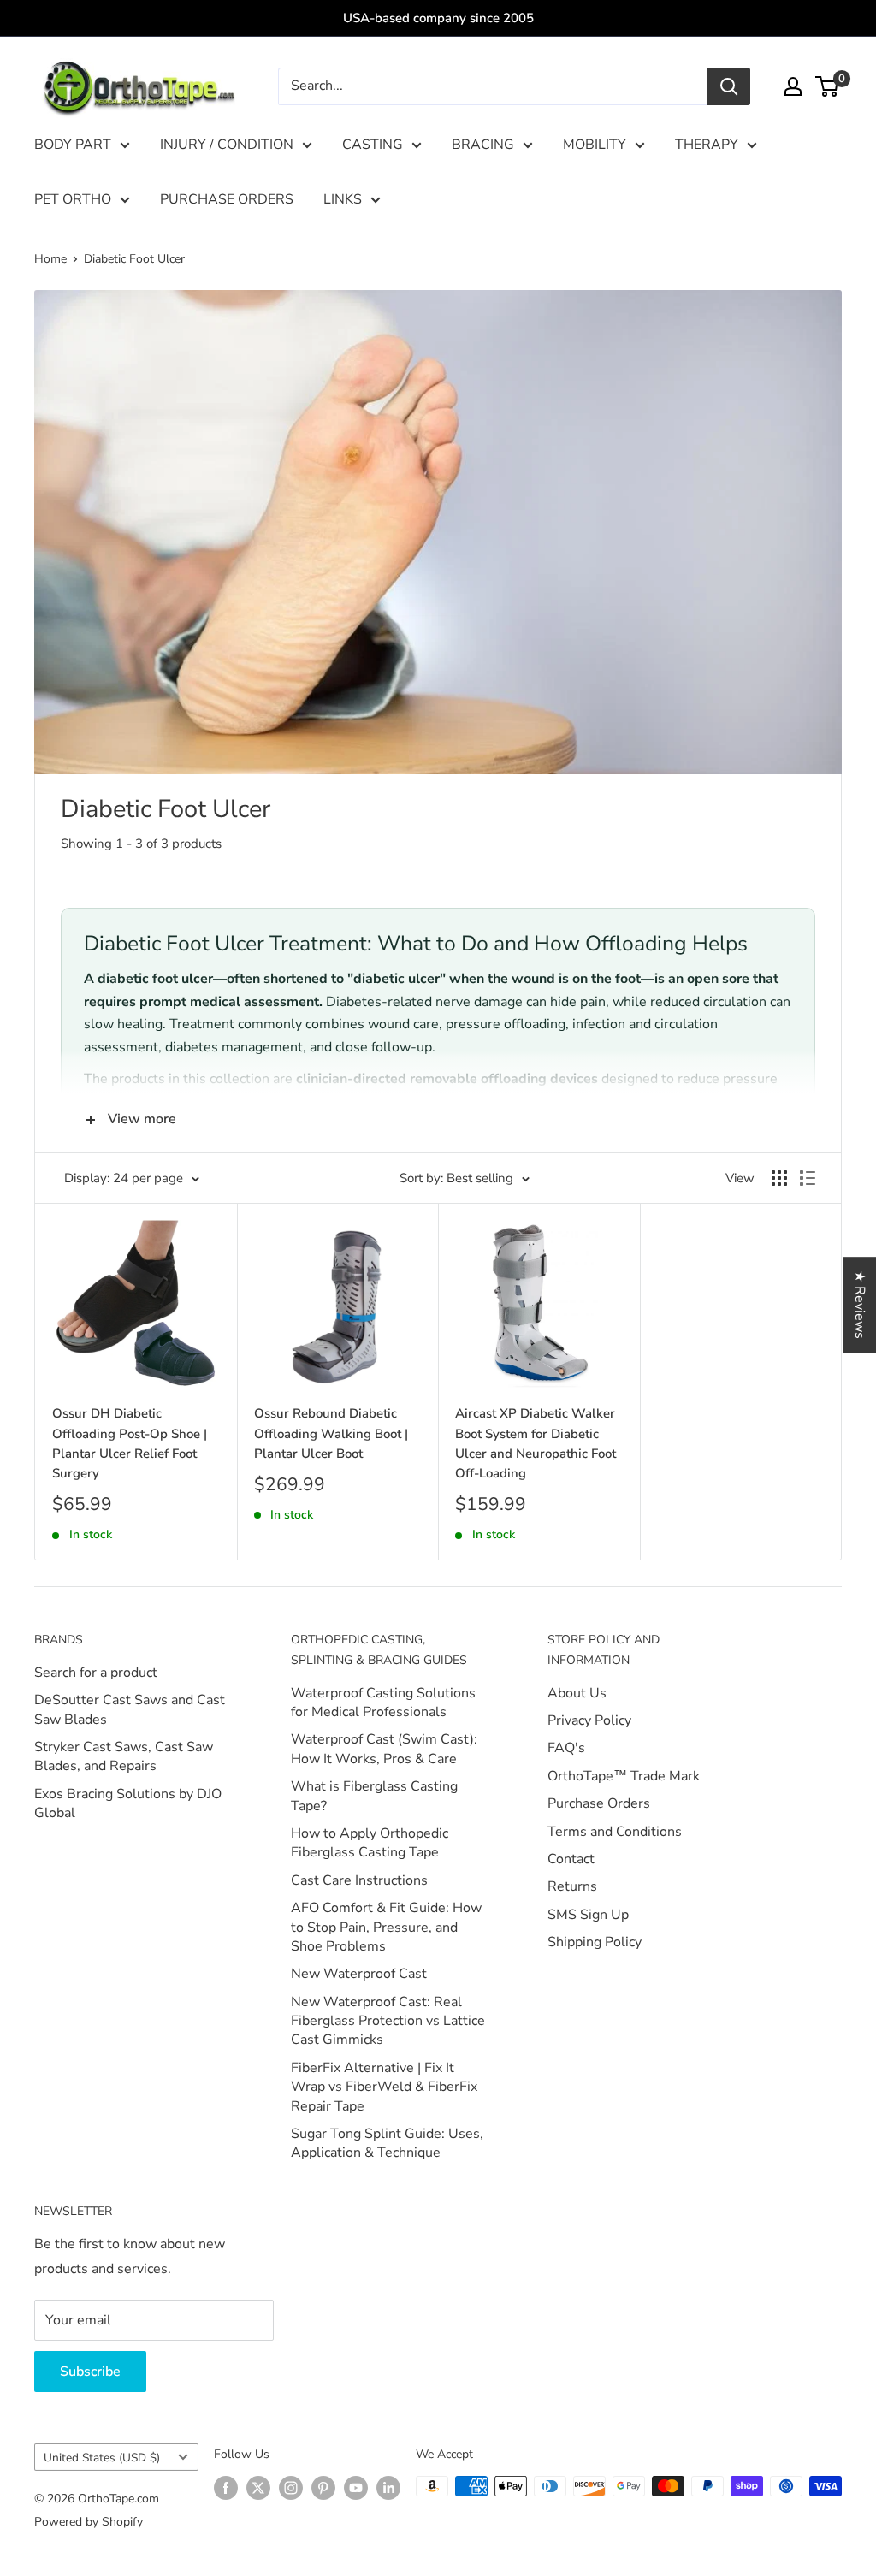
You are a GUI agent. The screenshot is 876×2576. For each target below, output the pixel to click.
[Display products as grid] (779, 1178)
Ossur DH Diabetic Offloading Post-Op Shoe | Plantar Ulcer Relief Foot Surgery (130, 1443)
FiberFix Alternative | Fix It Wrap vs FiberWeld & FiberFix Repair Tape (384, 2087)
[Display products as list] (808, 1178)
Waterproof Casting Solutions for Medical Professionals (383, 1703)
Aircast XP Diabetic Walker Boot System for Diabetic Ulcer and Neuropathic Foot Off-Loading (536, 1443)
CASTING (373, 145)
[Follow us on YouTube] (356, 2488)
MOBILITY (595, 145)
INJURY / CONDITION (227, 145)
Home (50, 259)
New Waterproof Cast (359, 1974)
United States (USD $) (102, 2458)
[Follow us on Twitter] (258, 2488)
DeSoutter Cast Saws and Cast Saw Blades (130, 1709)
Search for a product (96, 1673)
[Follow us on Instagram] (291, 2488)
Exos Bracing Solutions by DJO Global (128, 1803)
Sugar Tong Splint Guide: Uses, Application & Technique (387, 2143)
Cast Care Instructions (359, 1880)
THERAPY (707, 145)
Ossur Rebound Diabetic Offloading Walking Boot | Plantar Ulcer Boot (331, 1433)
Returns (572, 1886)
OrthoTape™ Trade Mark (624, 1776)
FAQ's (566, 1748)
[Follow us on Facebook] (226, 2488)
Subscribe (90, 2372)
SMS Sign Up (588, 1915)
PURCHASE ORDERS (227, 199)
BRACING (483, 145)
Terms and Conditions (615, 1832)
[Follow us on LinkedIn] (388, 2488)
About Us (577, 1693)
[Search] (729, 86)
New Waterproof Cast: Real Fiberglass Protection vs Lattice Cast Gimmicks (388, 2021)
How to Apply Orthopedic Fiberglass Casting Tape (370, 1843)
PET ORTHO (73, 199)
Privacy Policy (589, 1720)
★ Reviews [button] (860, 1305)
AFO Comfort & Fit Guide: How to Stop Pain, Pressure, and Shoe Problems (386, 1927)
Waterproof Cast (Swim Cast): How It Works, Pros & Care (384, 1749)
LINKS (343, 199)
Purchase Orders (599, 1803)
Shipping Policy (595, 1942)
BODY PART (73, 145)
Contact (571, 1859)
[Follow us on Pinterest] (323, 2488)
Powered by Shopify (89, 2522)
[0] (828, 86)
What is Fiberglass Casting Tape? (374, 1796)
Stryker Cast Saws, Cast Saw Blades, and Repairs (124, 1756)
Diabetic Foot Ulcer (134, 259)
